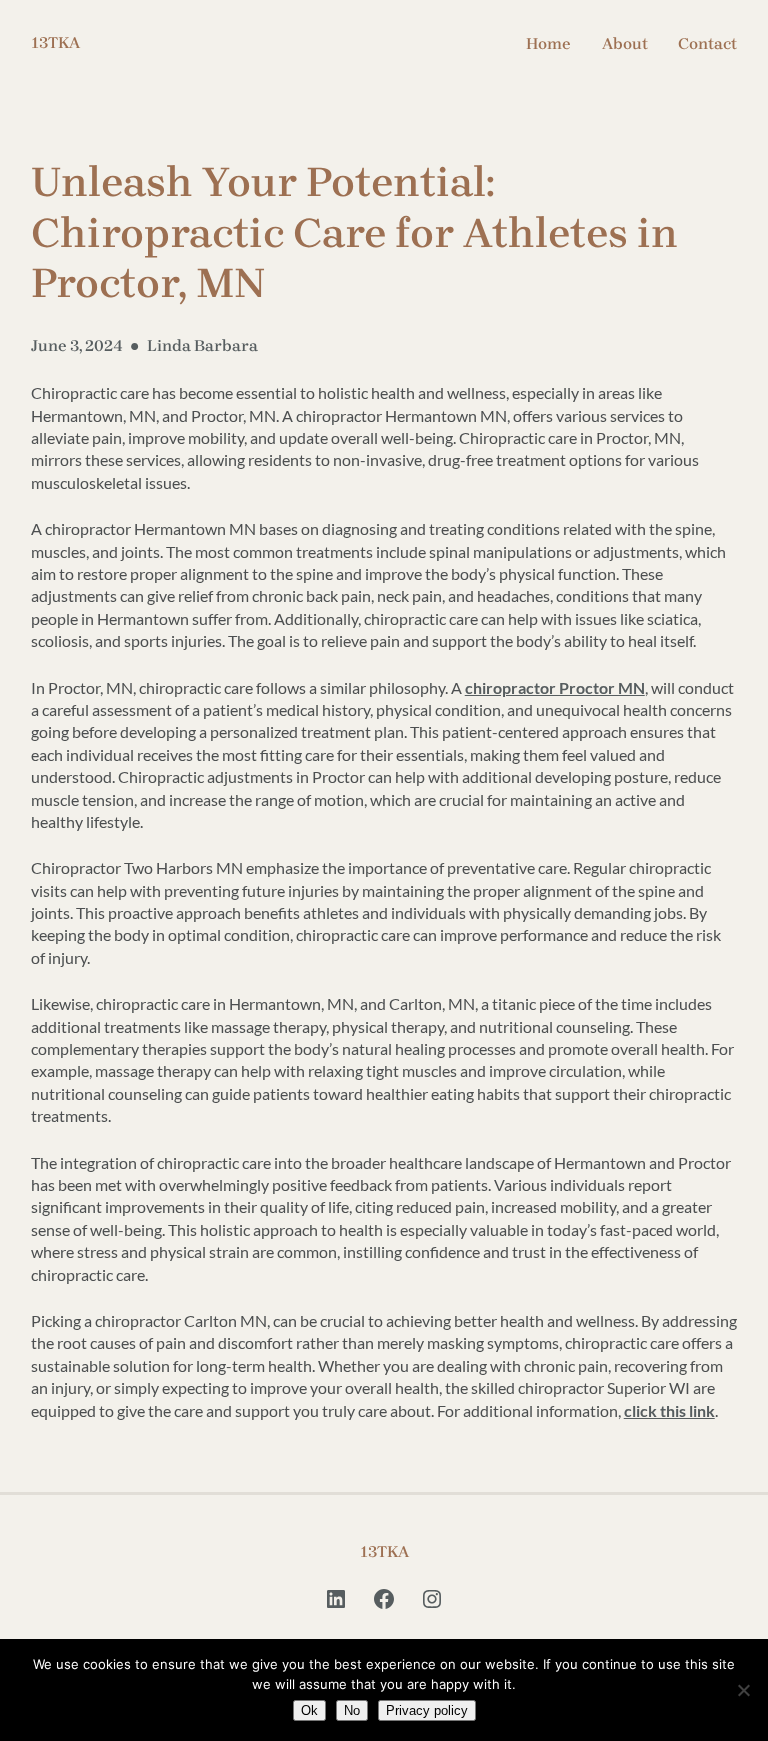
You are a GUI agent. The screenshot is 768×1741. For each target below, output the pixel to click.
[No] (743, 1690)
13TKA (55, 42)
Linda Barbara (202, 345)
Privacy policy (427, 1710)
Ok (309, 1710)
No (352, 1710)
